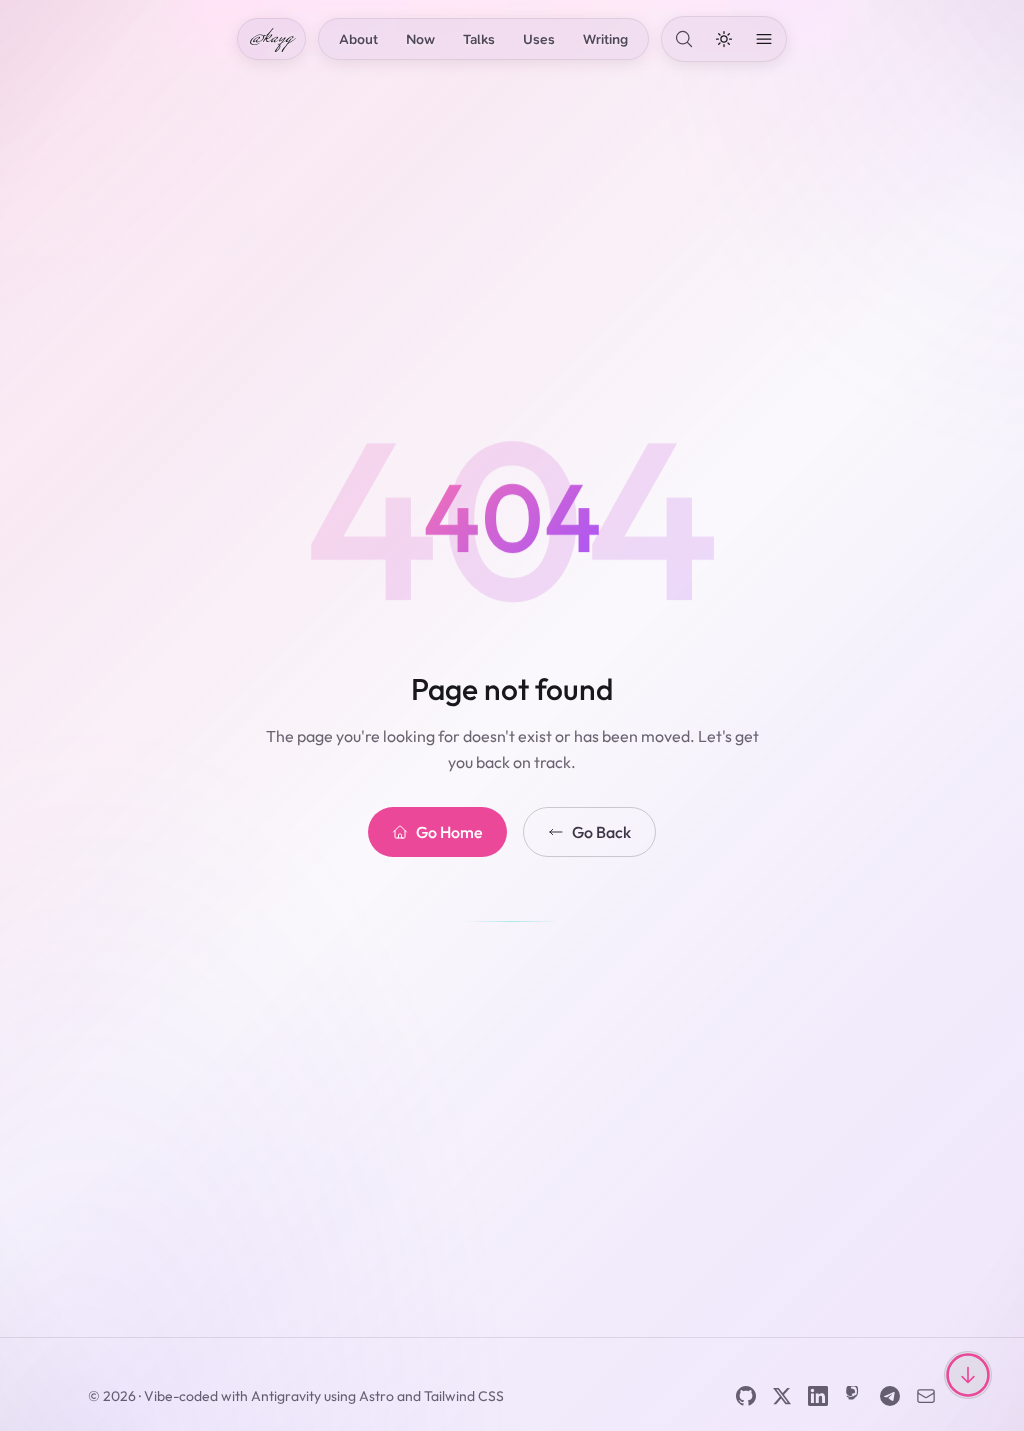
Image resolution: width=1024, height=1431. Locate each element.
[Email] (926, 1396)
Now (420, 39)
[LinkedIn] (818, 1396)
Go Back (601, 832)
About (358, 39)
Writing (605, 39)
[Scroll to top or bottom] (968, 1375)
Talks (479, 39)
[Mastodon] (854, 1396)
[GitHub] (746, 1396)
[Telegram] (890, 1396)
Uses (539, 39)
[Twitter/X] (782, 1396)
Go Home (449, 832)
